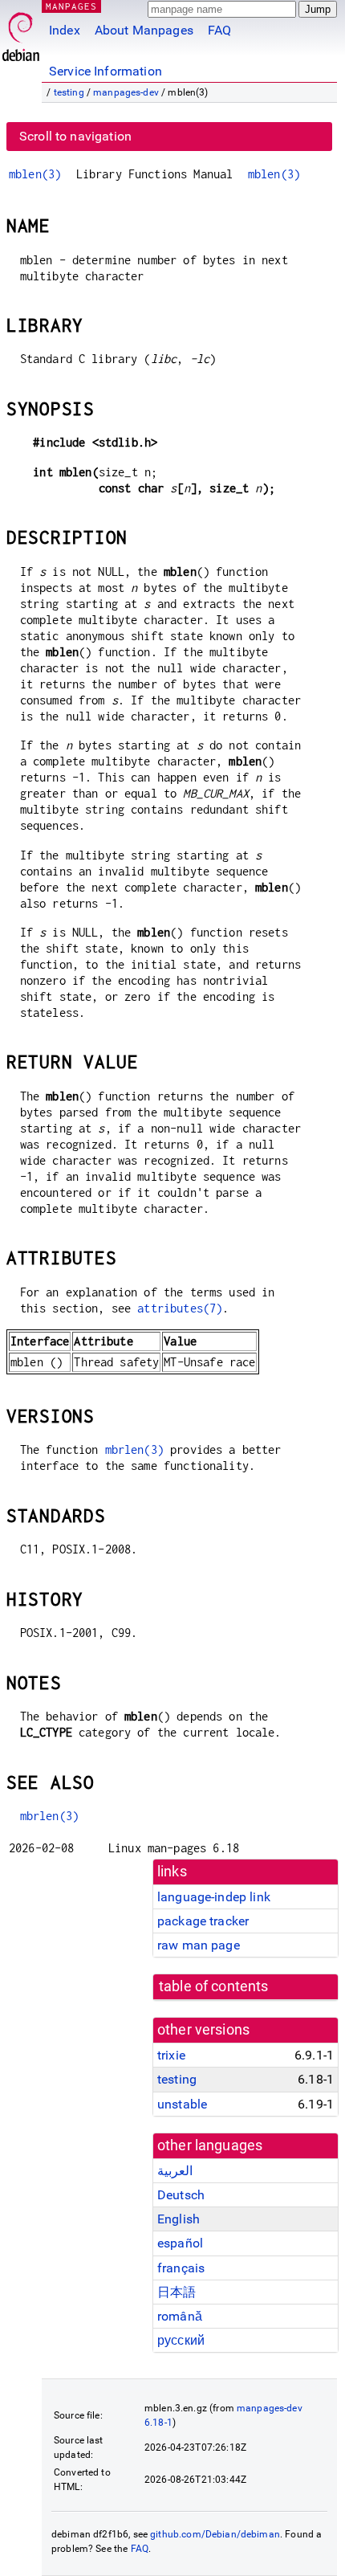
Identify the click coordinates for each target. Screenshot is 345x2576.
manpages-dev (126, 92)
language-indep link (214, 1897)
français (181, 2268)
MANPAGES (71, 6)
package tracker (203, 1921)
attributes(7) (180, 1308)
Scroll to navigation (75, 136)
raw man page (199, 1945)
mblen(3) (35, 174)
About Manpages (144, 30)
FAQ (219, 30)
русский (181, 2340)
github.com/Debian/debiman (215, 2534)
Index (65, 30)
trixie (171, 2055)
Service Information (106, 71)
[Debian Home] (21, 33)
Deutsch (181, 2195)
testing (69, 92)
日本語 (177, 2292)
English (179, 2219)
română (180, 2316)
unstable (182, 2104)
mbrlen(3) (134, 1449)
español (180, 2243)
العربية (175, 2171)
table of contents (214, 1986)
